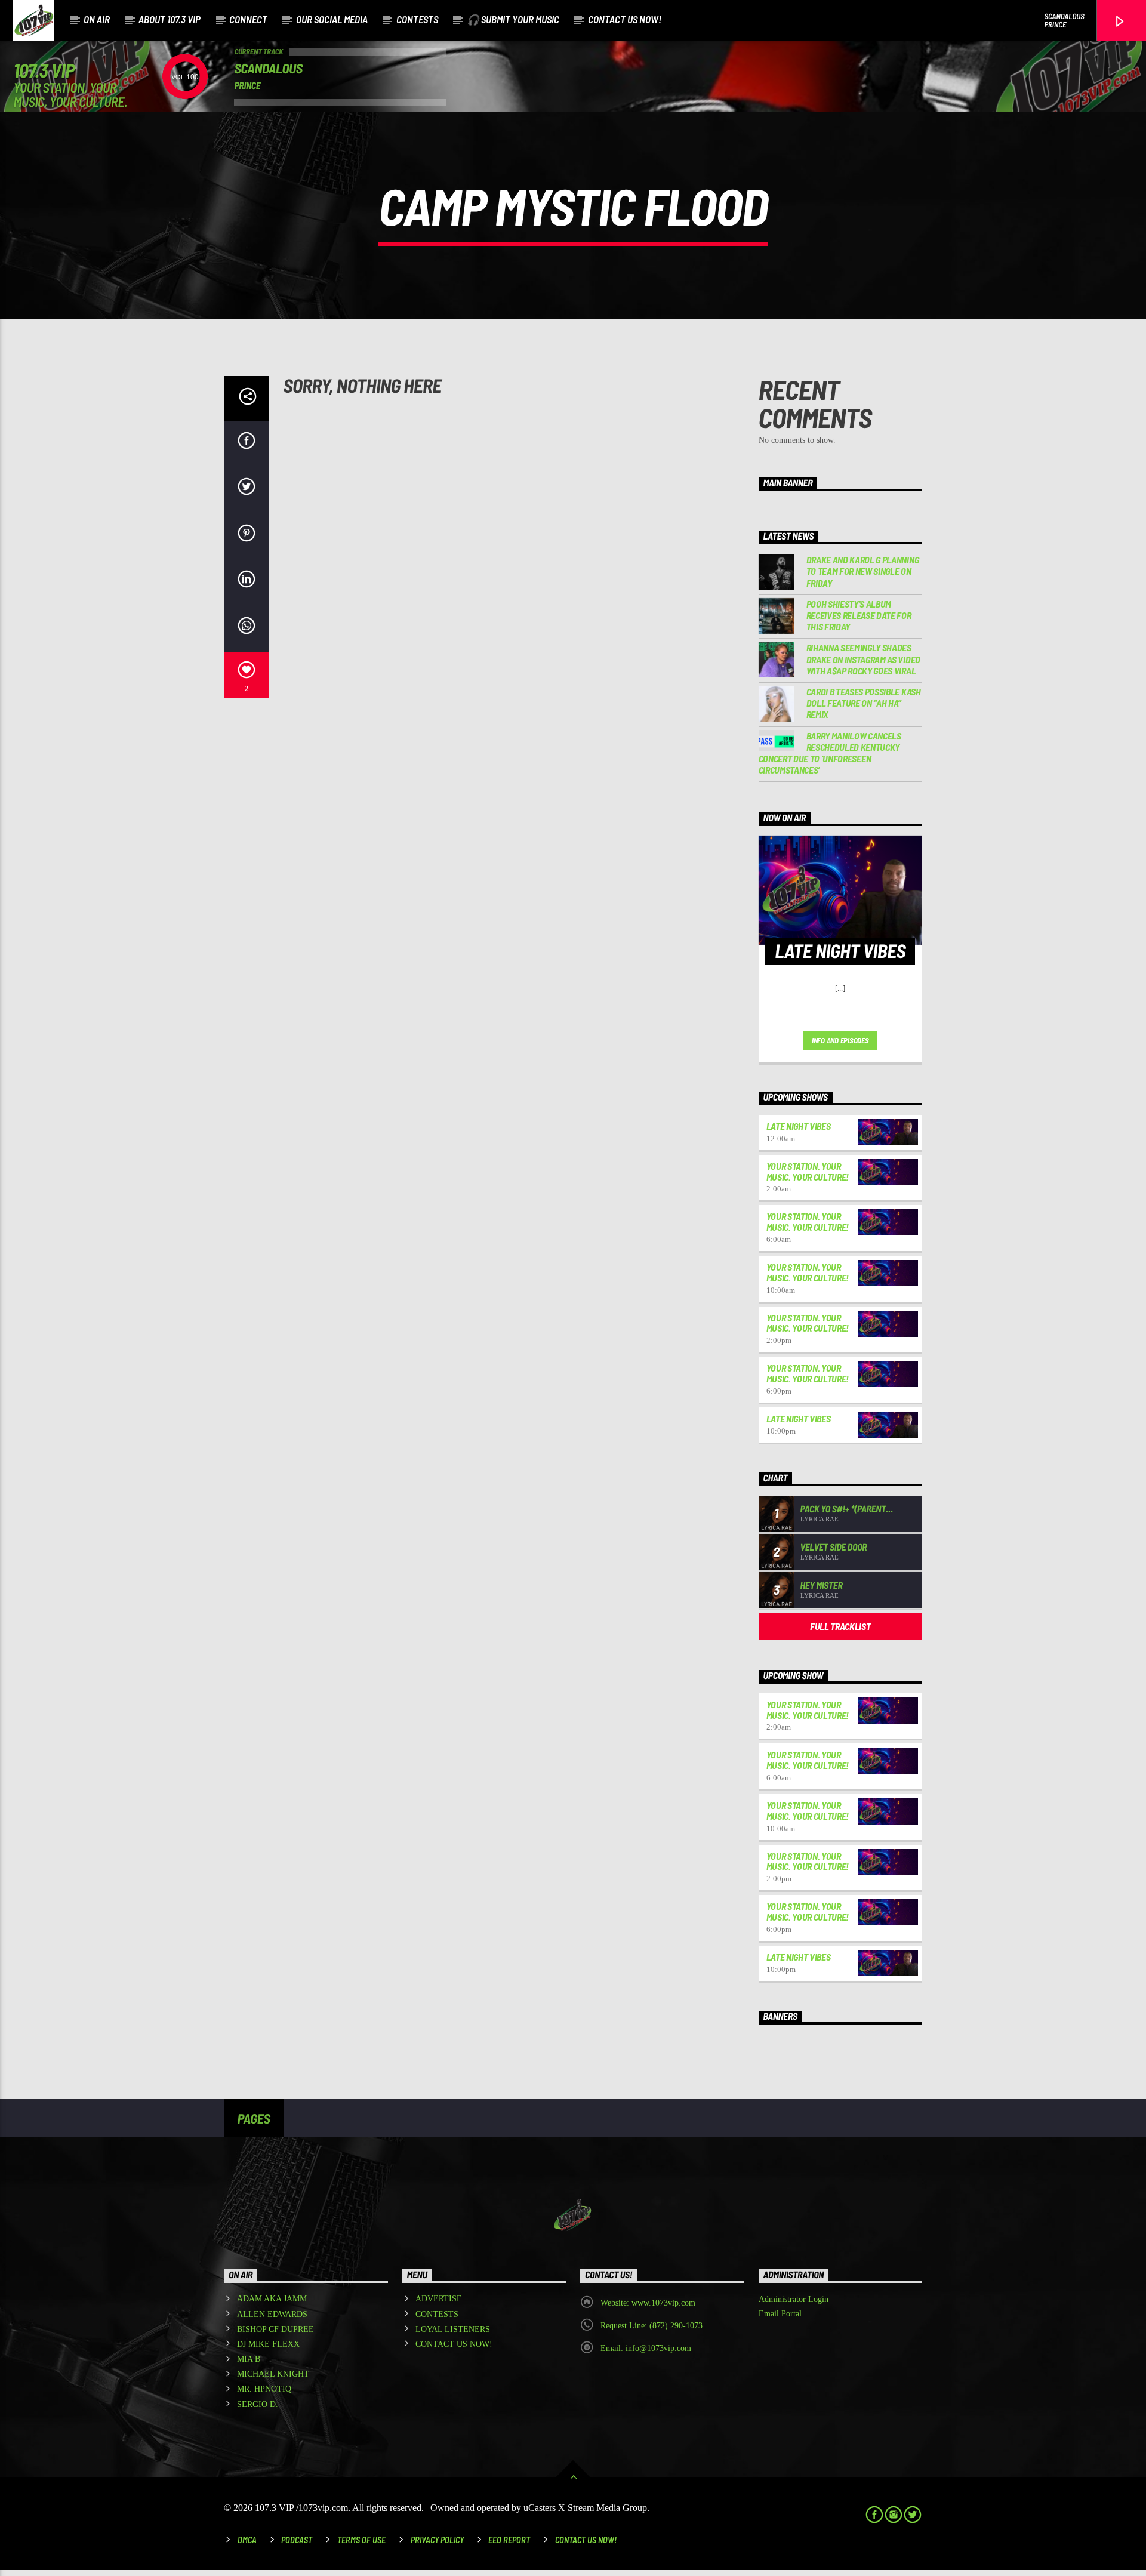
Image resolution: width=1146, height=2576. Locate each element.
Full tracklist (840, 1626)
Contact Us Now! (586, 2540)
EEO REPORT (509, 2540)
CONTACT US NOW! (625, 19)
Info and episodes (840, 1040)
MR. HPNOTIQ (264, 2389)
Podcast (297, 2540)
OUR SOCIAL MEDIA (332, 19)
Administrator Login (794, 2299)
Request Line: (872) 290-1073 (651, 2326)
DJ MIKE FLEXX (268, 2344)
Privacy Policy (437, 2540)
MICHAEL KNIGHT (273, 2374)
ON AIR (97, 19)
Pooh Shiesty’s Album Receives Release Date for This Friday (859, 615)
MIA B (249, 2359)
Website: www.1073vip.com (648, 2303)
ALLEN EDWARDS (272, 2314)
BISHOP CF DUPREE (275, 2329)
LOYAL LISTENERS (453, 2329)
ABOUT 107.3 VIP (170, 19)
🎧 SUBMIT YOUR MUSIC (513, 19)
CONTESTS (417, 19)
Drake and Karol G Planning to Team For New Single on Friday (863, 571)
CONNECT (248, 19)
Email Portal (780, 2314)
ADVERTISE (439, 2299)
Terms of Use (361, 2540)
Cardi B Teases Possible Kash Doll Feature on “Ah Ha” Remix (864, 703)
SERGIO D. (258, 2404)
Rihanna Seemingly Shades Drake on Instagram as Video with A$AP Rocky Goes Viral (863, 659)
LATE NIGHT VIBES (799, 1126)
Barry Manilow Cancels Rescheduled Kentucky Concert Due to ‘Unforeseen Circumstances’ (830, 753)
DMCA (247, 2540)
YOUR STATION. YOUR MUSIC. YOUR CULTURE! (808, 1171)
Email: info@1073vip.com (646, 2348)
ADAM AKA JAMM (272, 2299)
